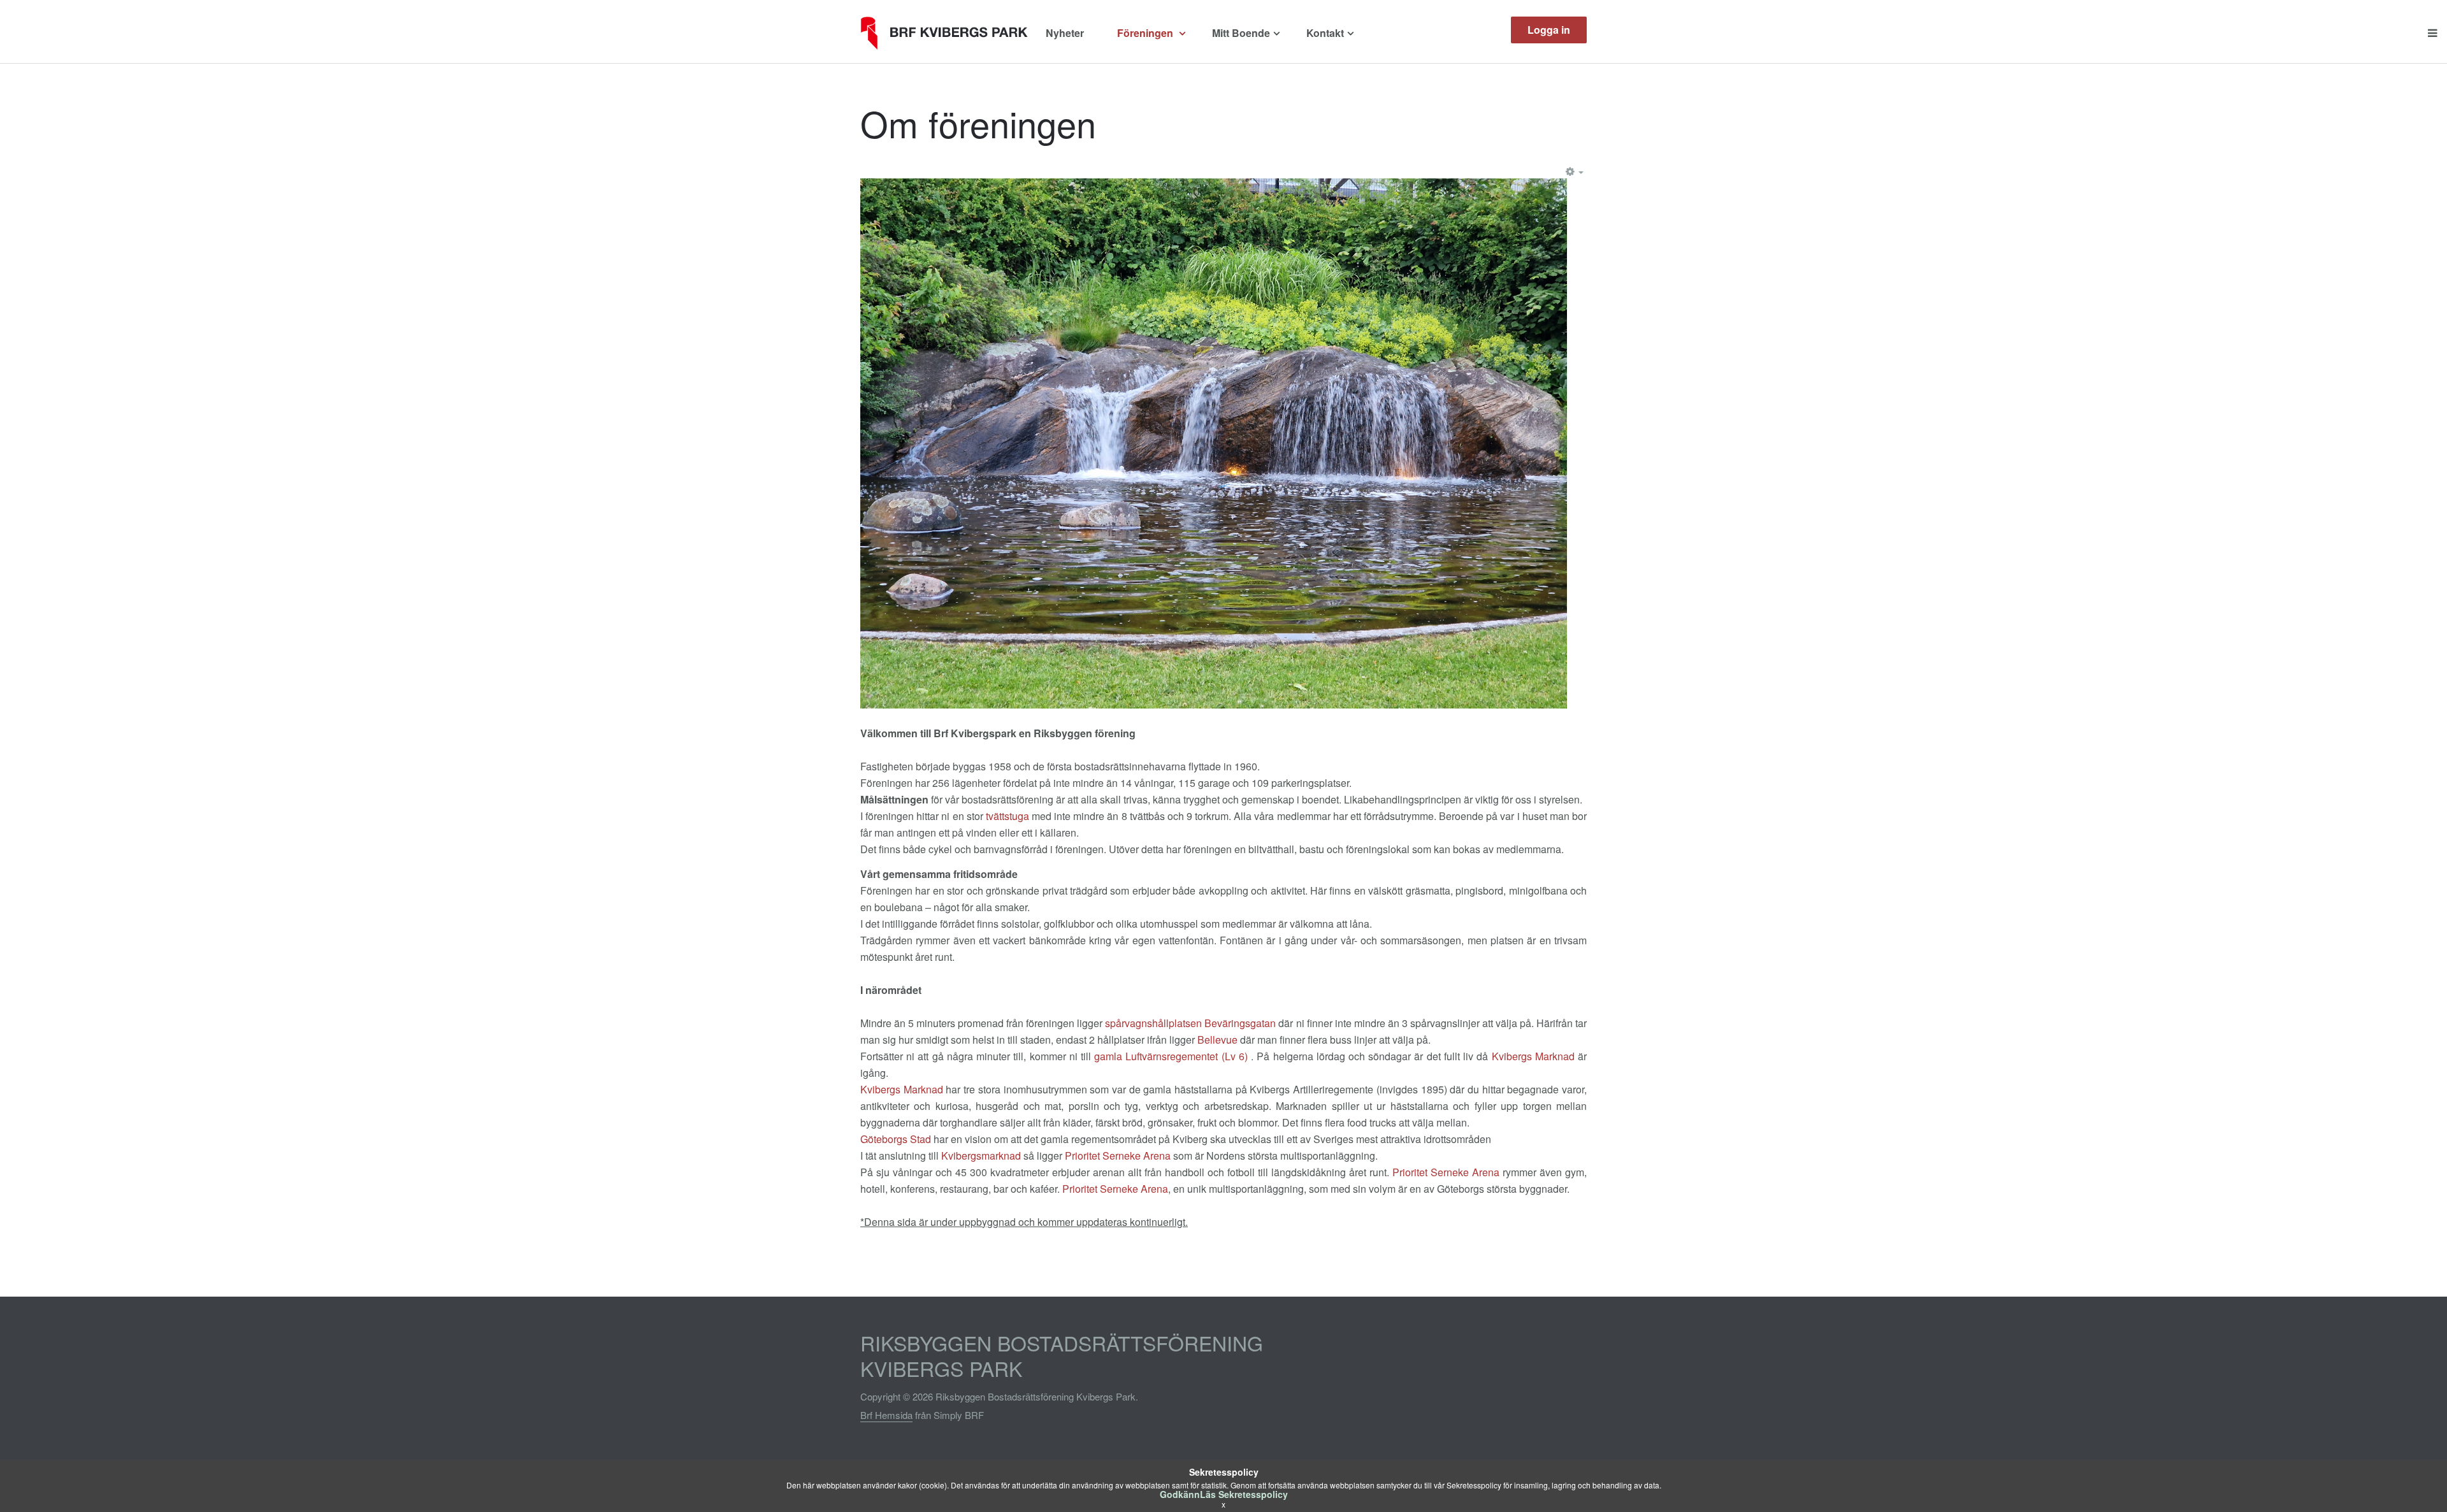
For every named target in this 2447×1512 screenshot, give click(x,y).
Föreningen (1146, 33)
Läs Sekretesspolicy (1244, 1494)
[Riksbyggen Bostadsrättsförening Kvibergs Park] (948, 33)
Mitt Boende (1241, 33)
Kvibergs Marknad (1533, 1056)
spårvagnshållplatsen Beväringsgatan (1190, 1023)
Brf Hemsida (886, 1415)
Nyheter (1065, 33)
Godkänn (1180, 1494)
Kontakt (1325, 33)
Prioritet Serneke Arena (1118, 1156)
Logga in (1549, 30)
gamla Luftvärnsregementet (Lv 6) (1171, 1056)
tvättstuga (1007, 816)
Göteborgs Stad (896, 1139)
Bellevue (1217, 1040)
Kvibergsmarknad (981, 1156)
